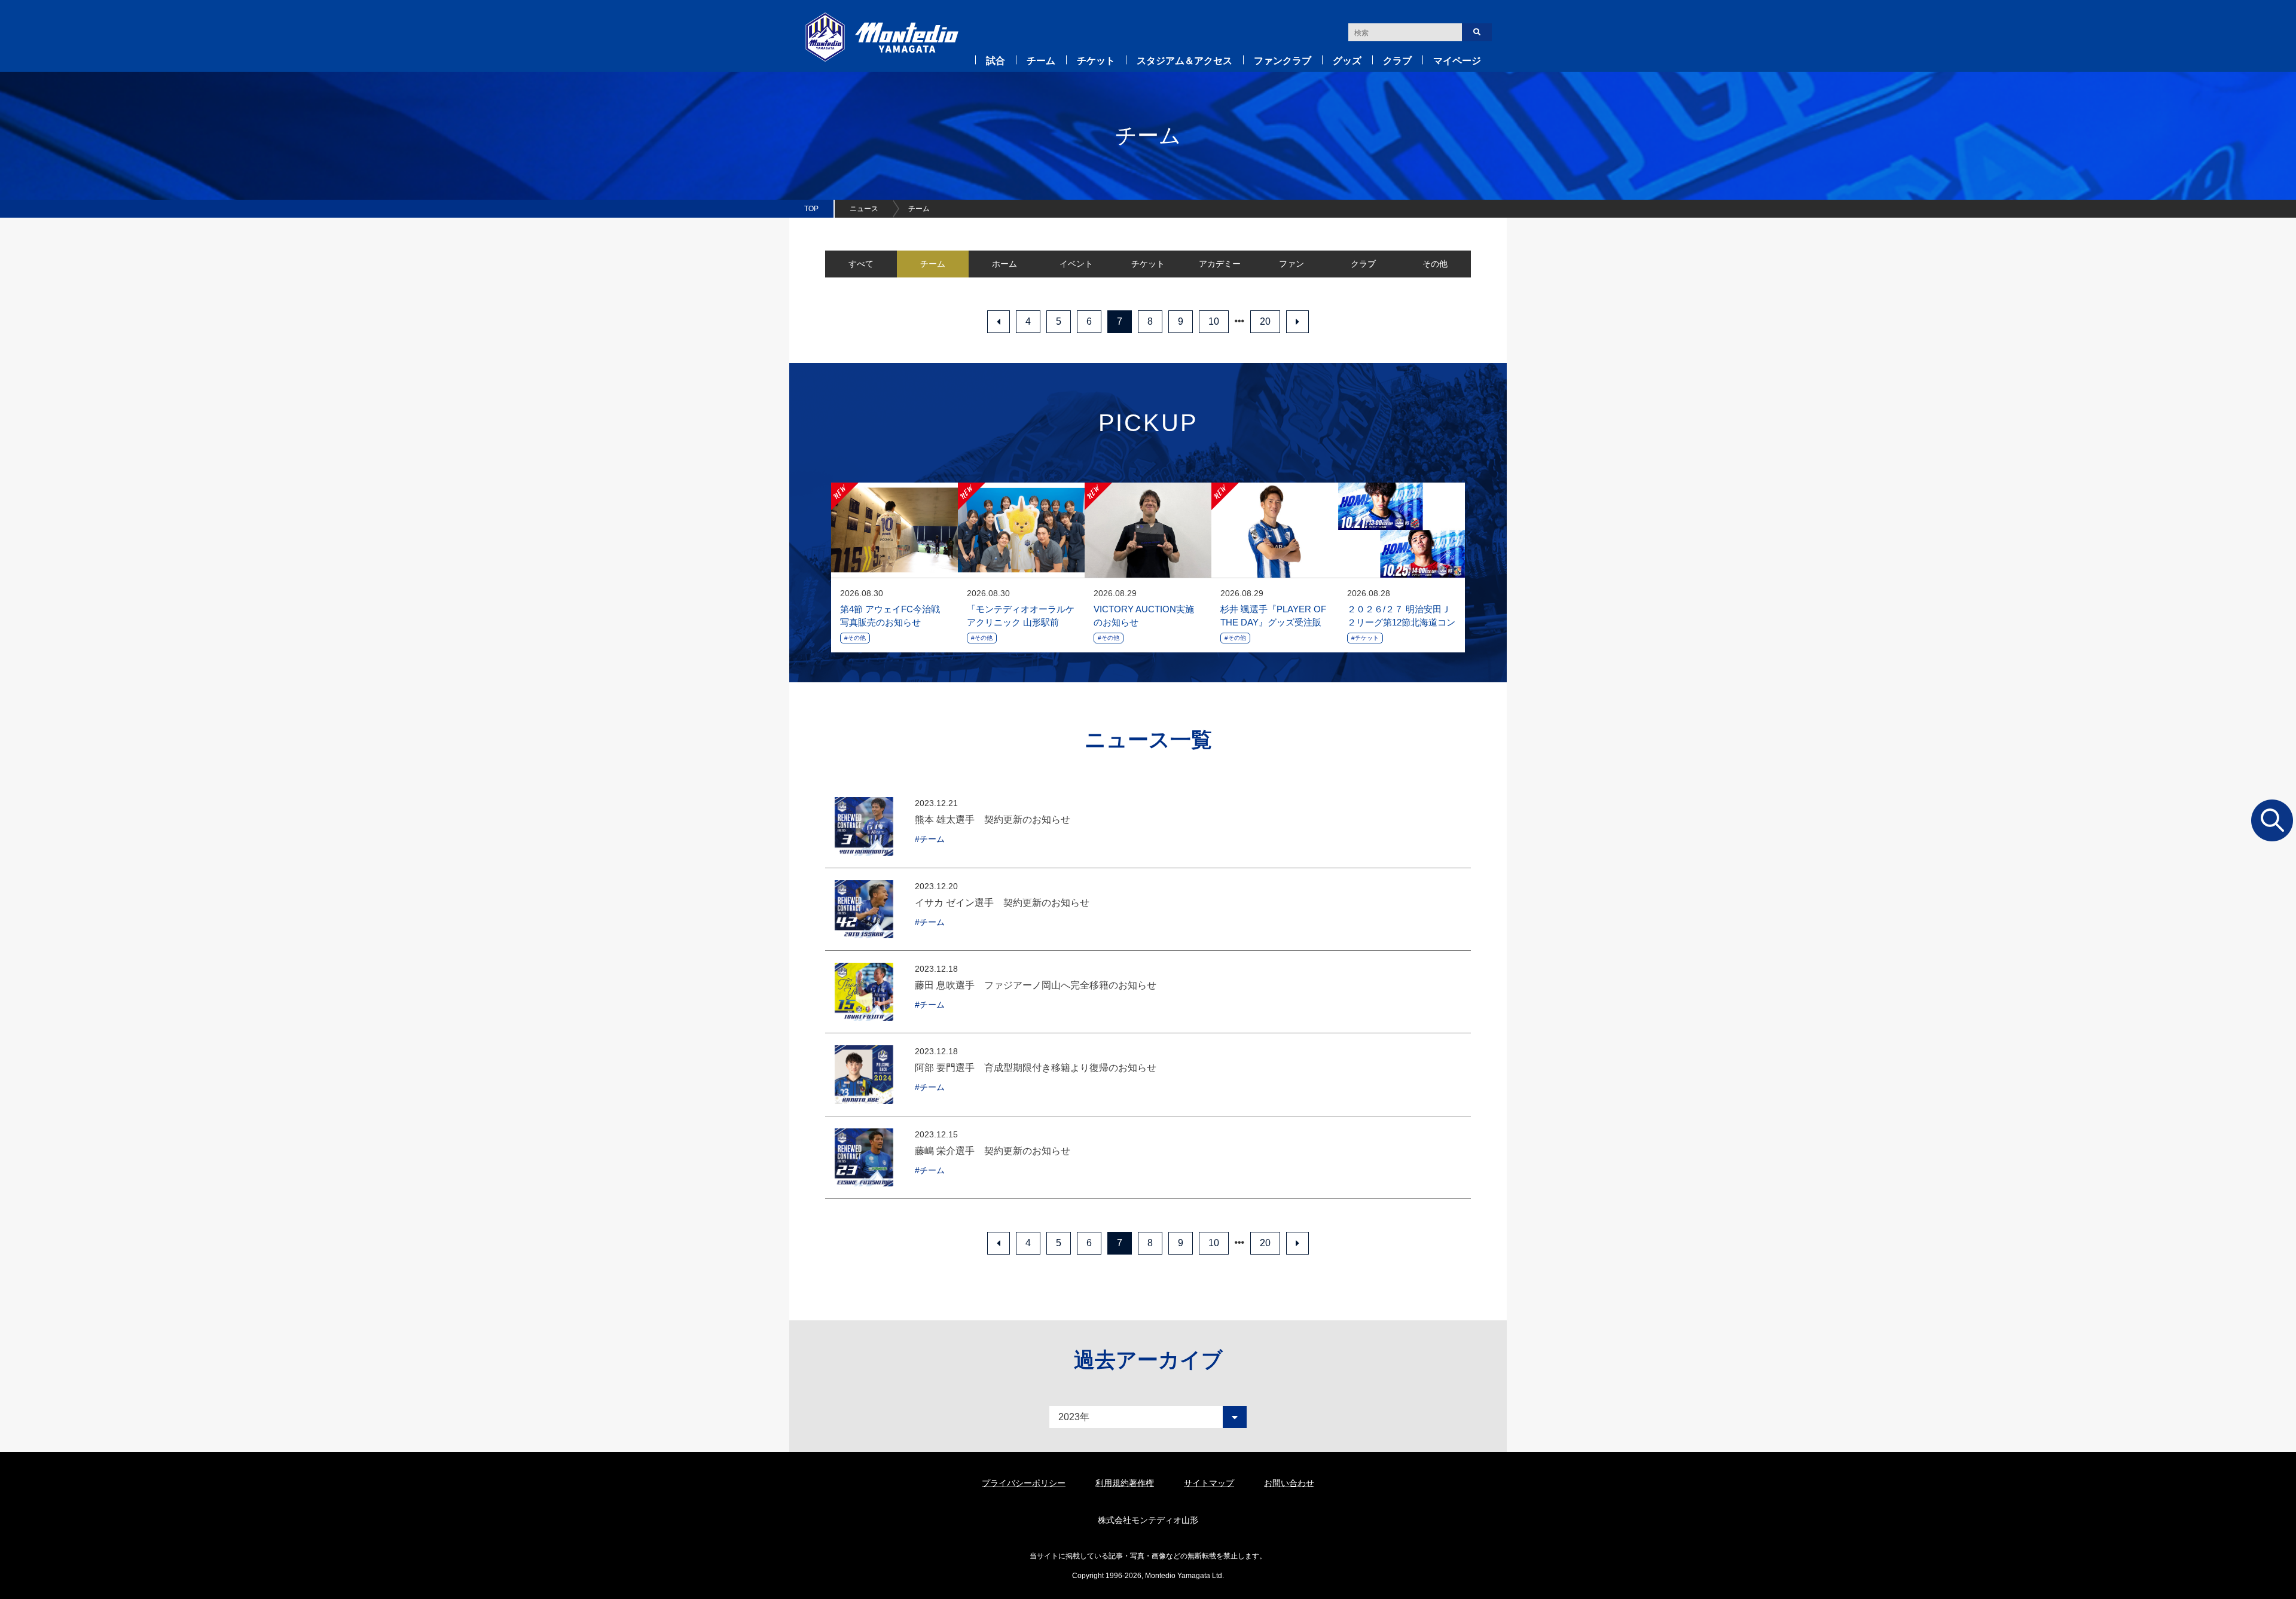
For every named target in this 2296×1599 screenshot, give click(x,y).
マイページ (1457, 61)
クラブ (1397, 61)
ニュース (864, 209)
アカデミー (1220, 264)
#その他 (855, 638)
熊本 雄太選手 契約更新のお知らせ (993, 820)
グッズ (1347, 61)
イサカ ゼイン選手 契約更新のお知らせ (1002, 903)
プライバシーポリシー (1024, 1483)
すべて (861, 264)
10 (1214, 321)
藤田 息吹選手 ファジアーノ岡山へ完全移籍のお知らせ (1036, 985)
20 (1265, 321)
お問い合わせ (1289, 1483)
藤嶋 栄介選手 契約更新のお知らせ (993, 1151)
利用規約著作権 (1125, 1483)
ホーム (1004, 264)
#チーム (930, 839)
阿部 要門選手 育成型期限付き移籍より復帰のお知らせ (1036, 1068)
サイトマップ (1209, 1483)
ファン (1291, 264)
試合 (996, 61)
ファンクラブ (1283, 61)
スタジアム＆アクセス (1184, 61)
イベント (1076, 264)
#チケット (1365, 638)
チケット (1096, 61)
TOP (811, 209)
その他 (1435, 264)
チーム (1041, 61)
